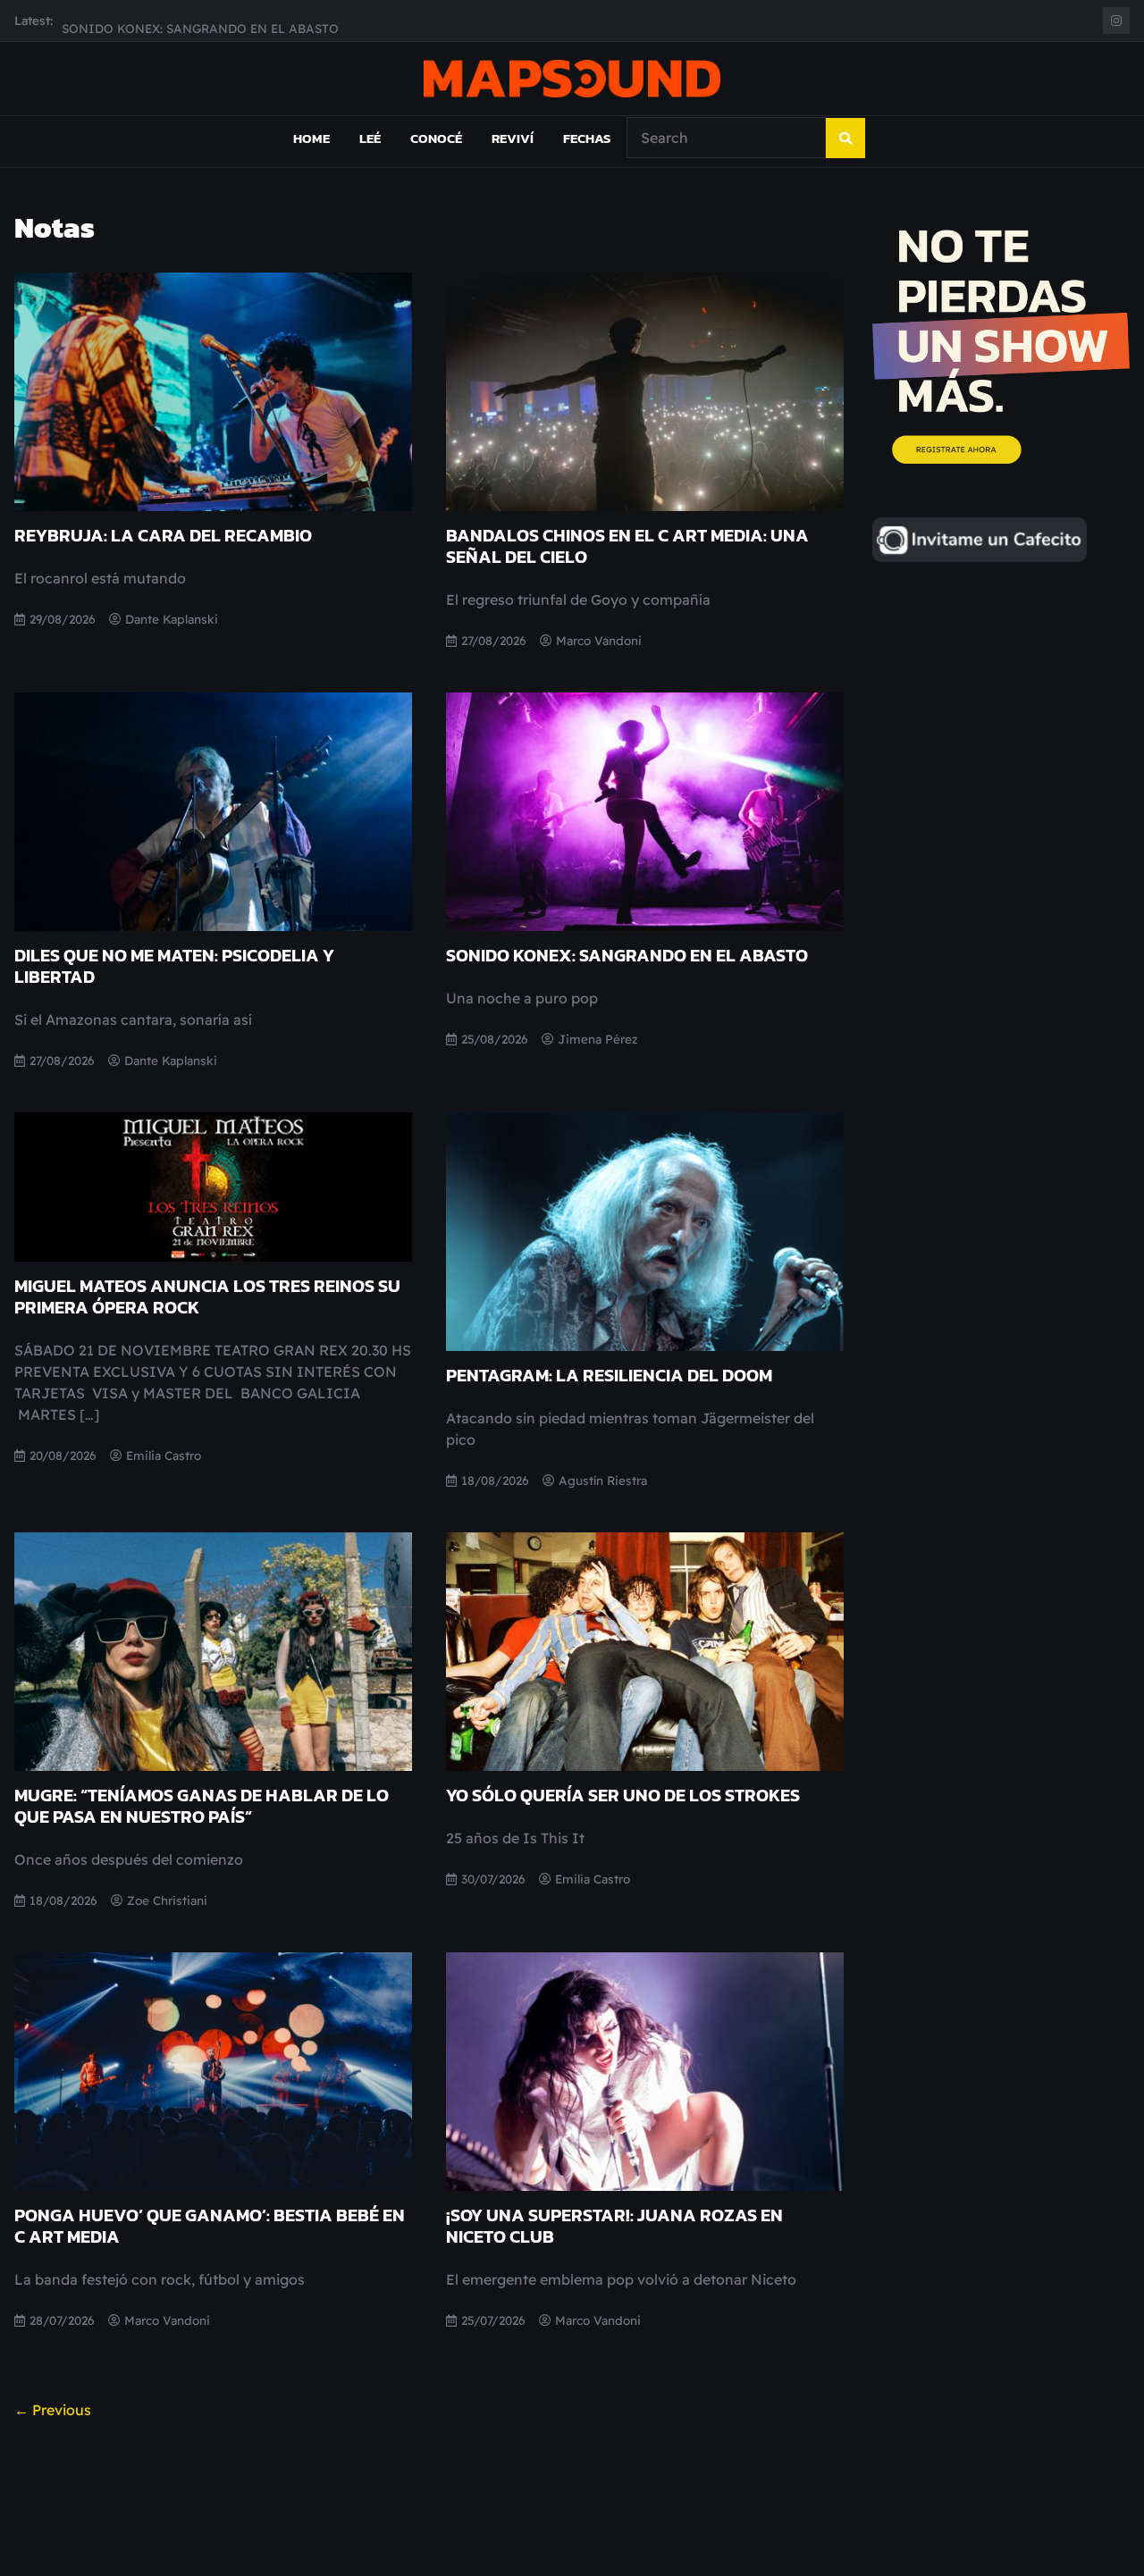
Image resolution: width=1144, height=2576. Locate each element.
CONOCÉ (436, 138)
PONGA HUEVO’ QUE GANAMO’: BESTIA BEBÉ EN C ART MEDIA (210, 2226)
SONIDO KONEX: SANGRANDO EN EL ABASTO (200, 20)
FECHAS (587, 138)
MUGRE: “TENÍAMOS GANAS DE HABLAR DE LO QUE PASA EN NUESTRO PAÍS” (202, 1806)
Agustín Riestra (603, 1480)
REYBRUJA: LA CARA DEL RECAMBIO (163, 535)
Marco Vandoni (599, 640)
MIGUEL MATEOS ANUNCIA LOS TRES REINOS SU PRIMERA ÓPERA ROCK (207, 1296)
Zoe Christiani (167, 1900)
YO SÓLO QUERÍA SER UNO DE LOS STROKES (623, 1795)
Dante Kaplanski (172, 619)
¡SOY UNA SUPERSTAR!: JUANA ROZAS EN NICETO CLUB (614, 2226)
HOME (311, 138)
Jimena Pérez (598, 1039)
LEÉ (370, 138)
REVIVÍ (513, 138)
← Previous (53, 2410)
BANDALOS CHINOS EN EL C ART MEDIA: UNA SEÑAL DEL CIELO (627, 546)
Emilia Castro (164, 1455)
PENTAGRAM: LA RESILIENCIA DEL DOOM (609, 1375)
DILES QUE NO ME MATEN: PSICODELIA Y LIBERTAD (174, 966)
